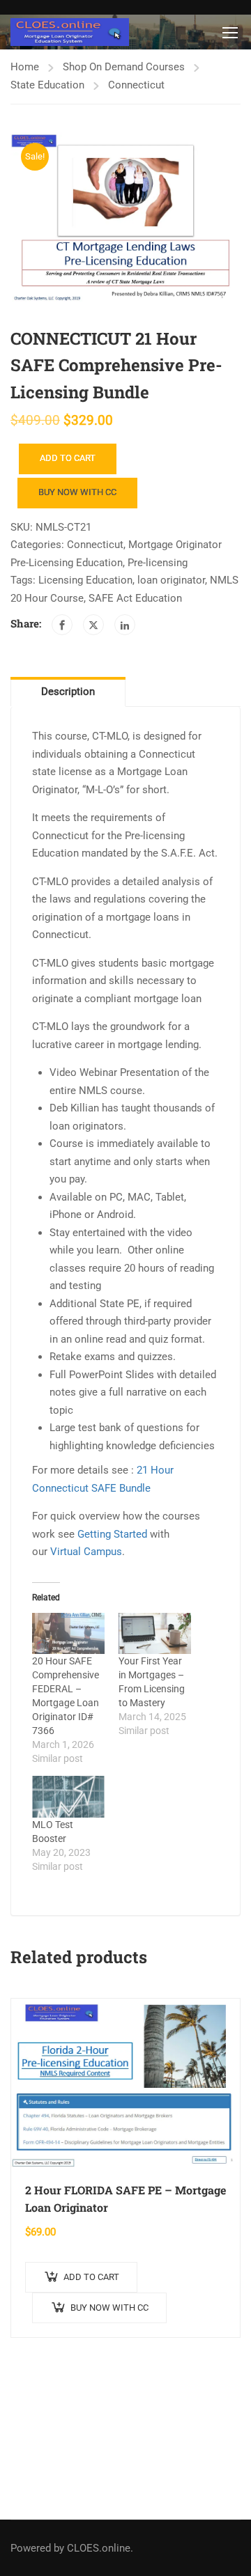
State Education (47, 85)
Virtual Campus (86, 1552)
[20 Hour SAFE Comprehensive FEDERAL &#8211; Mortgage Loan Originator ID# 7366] (68, 1633)
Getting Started (112, 1534)
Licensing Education (85, 580)
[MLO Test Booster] (68, 1796)
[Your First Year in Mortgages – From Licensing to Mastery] (155, 1633)
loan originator (171, 580)
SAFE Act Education (135, 598)
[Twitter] (93, 625)
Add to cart (68, 458)
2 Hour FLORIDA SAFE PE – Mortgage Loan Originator (125, 2199)
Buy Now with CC (77, 492)
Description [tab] (68, 692)
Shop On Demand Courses (124, 67)
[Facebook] (62, 625)
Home (25, 67)
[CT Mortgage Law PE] (125, 218)
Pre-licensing (158, 563)
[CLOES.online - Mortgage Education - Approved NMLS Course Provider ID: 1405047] (70, 32)
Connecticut (136, 85)
